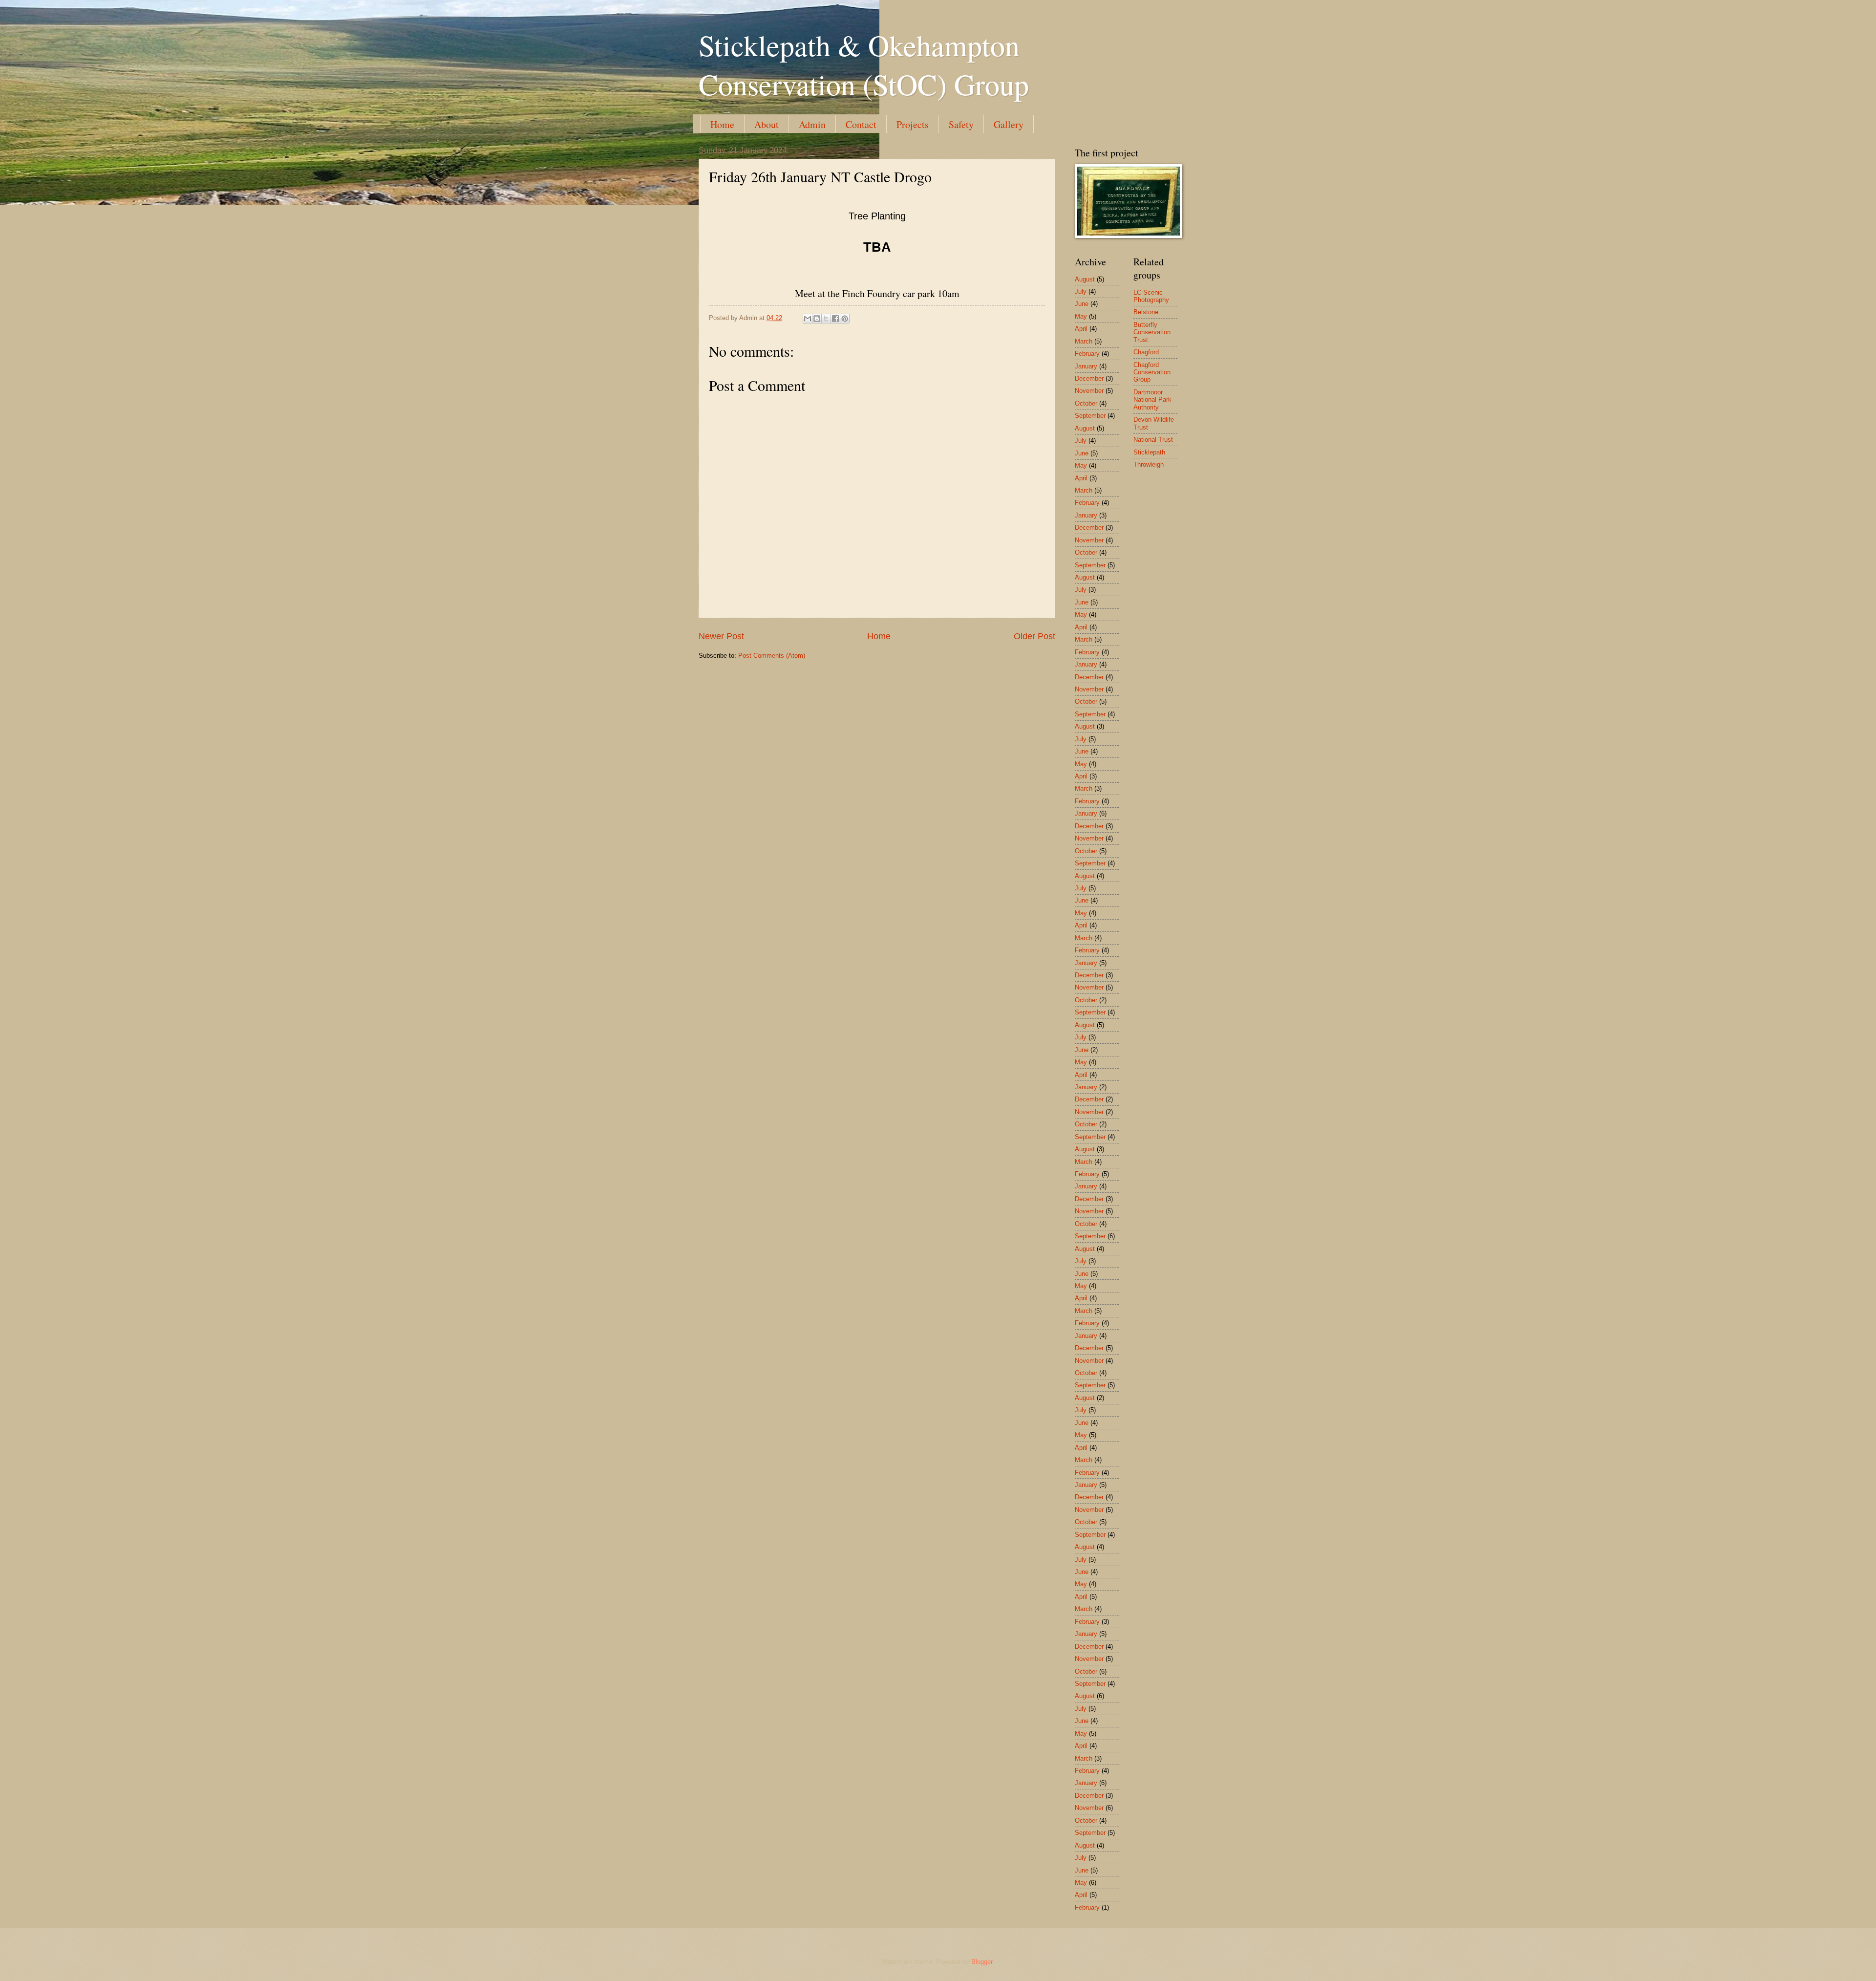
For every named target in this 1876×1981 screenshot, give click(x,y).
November (1089, 391)
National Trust (1153, 440)
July (1081, 291)
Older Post (1034, 636)
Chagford (1146, 352)
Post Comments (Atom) (772, 656)
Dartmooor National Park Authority (1152, 400)
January (1086, 366)
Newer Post (721, 636)
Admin (812, 124)
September (1090, 416)
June (1082, 304)
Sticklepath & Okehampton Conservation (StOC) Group (864, 65)
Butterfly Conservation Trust (1152, 332)
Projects (913, 124)
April (1081, 329)
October (1086, 403)
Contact (861, 124)
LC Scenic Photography (1151, 296)
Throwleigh (1149, 464)
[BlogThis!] (817, 319)
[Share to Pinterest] (845, 319)
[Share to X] (826, 319)
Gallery (1009, 124)
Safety (961, 124)
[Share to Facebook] (835, 319)
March (1084, 341)
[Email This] (808, 319)
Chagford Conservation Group (1152, 372)
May (1081, 316)
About (767, 124)
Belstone (1146, 312)
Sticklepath (1149, 452)
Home (722, 124)
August (1085, 279)
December (1089, 378)
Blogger (982, 1962)
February (1087, 354)
